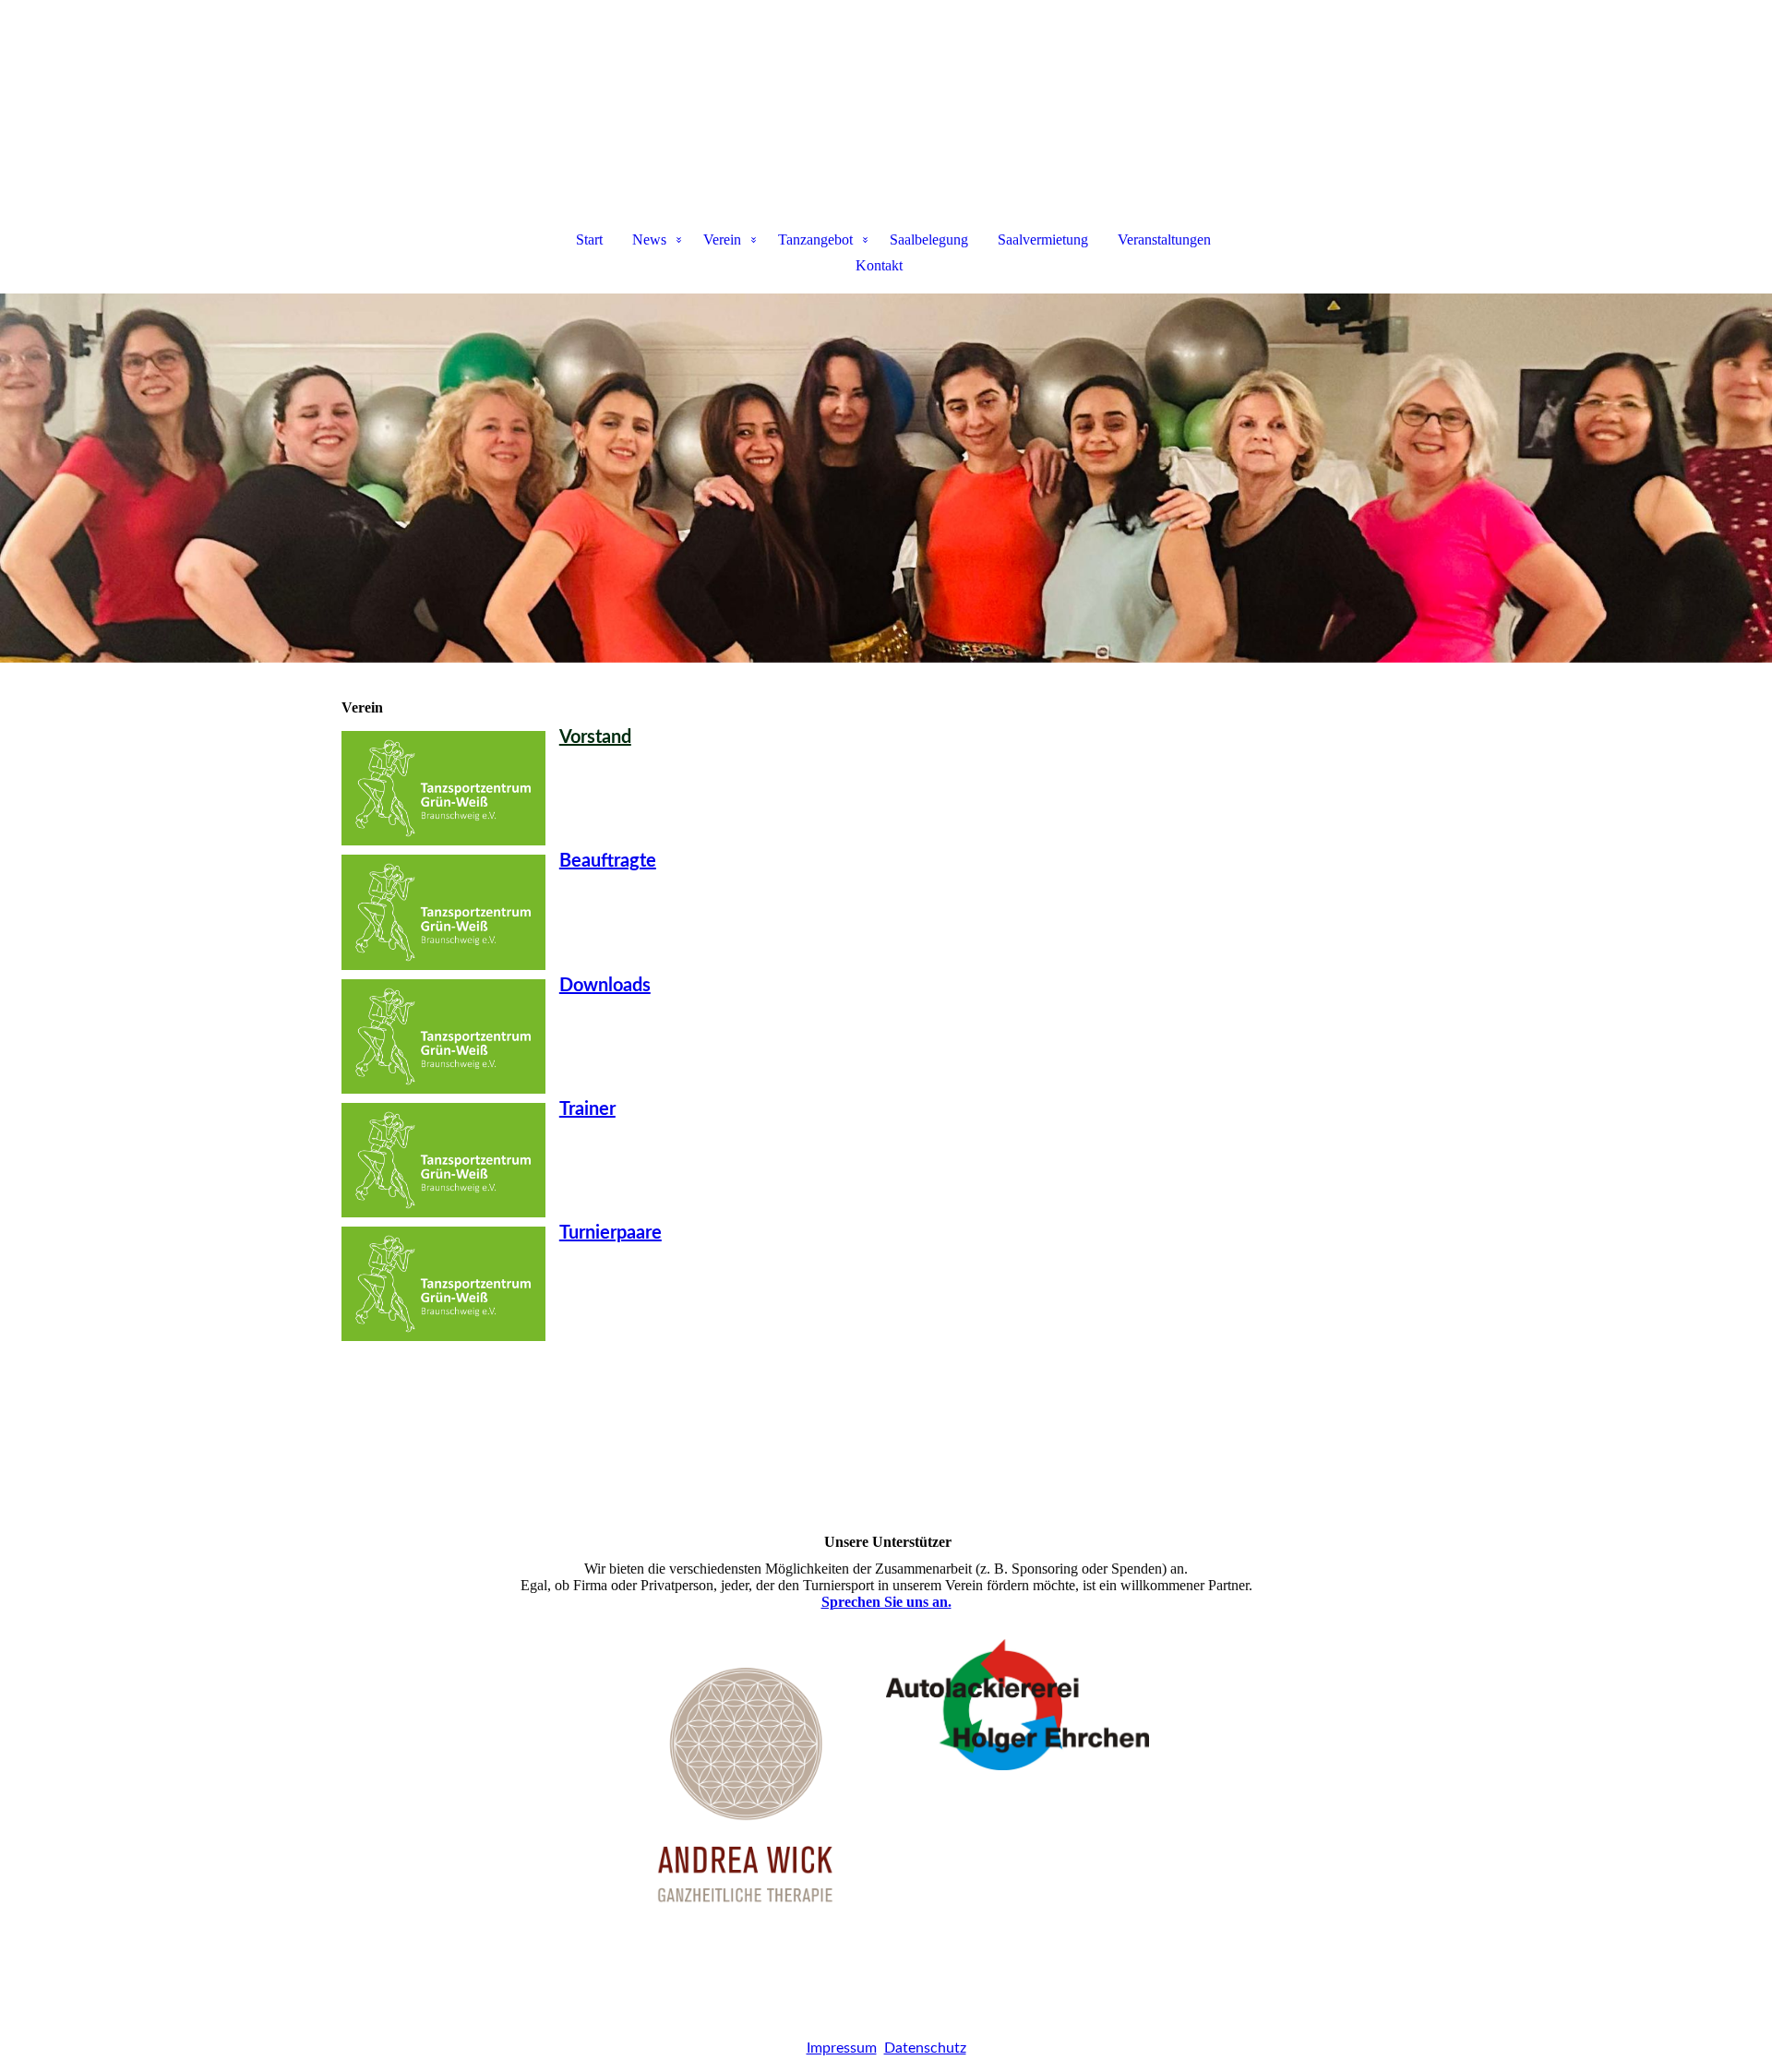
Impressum (842, 2048)
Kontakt (879, 265)
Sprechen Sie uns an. (886, 1602)
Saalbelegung (929, 240)
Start (589, 240)
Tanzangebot (815, 240)
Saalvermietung (1043, 240)
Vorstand (595, 737)
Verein (722, 240)
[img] (886, 98)
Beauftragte (608, 861)
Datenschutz (925, 2048)
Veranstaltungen (1164, 240)
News (649, 240)
